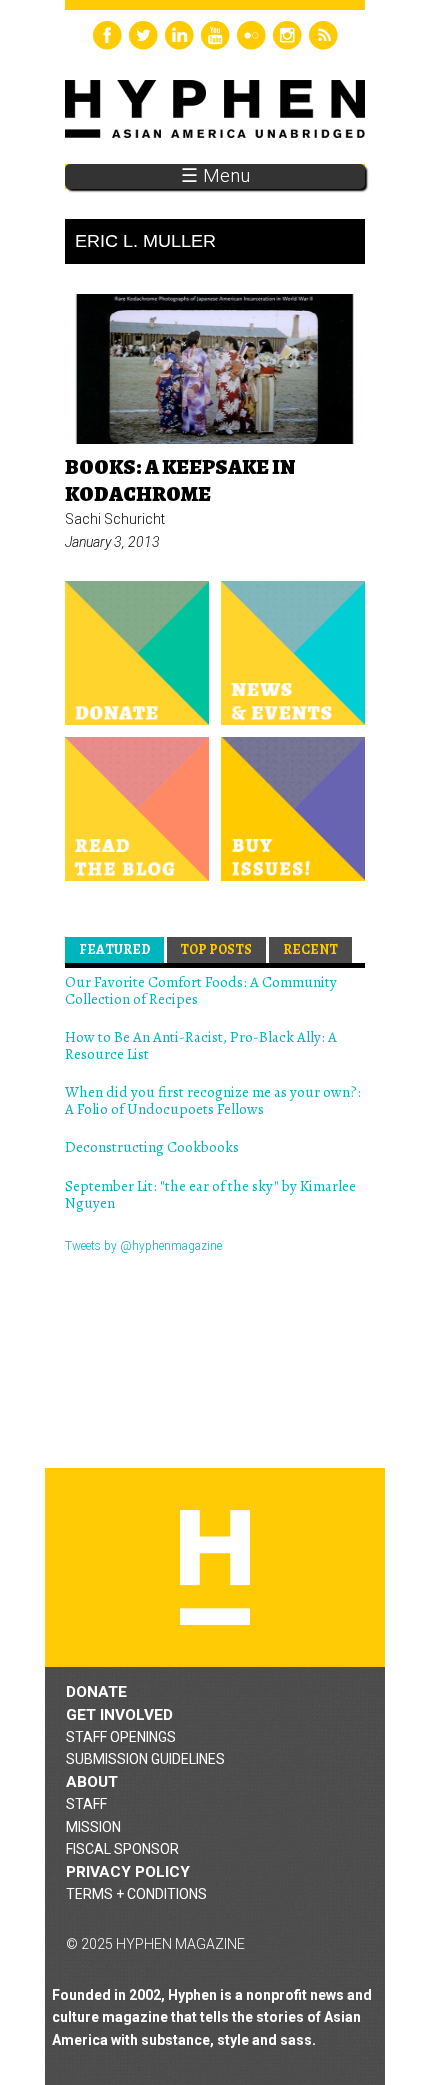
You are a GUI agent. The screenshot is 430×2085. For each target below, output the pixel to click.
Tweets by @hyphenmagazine (143, 1246)
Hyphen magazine (215, 1567)
